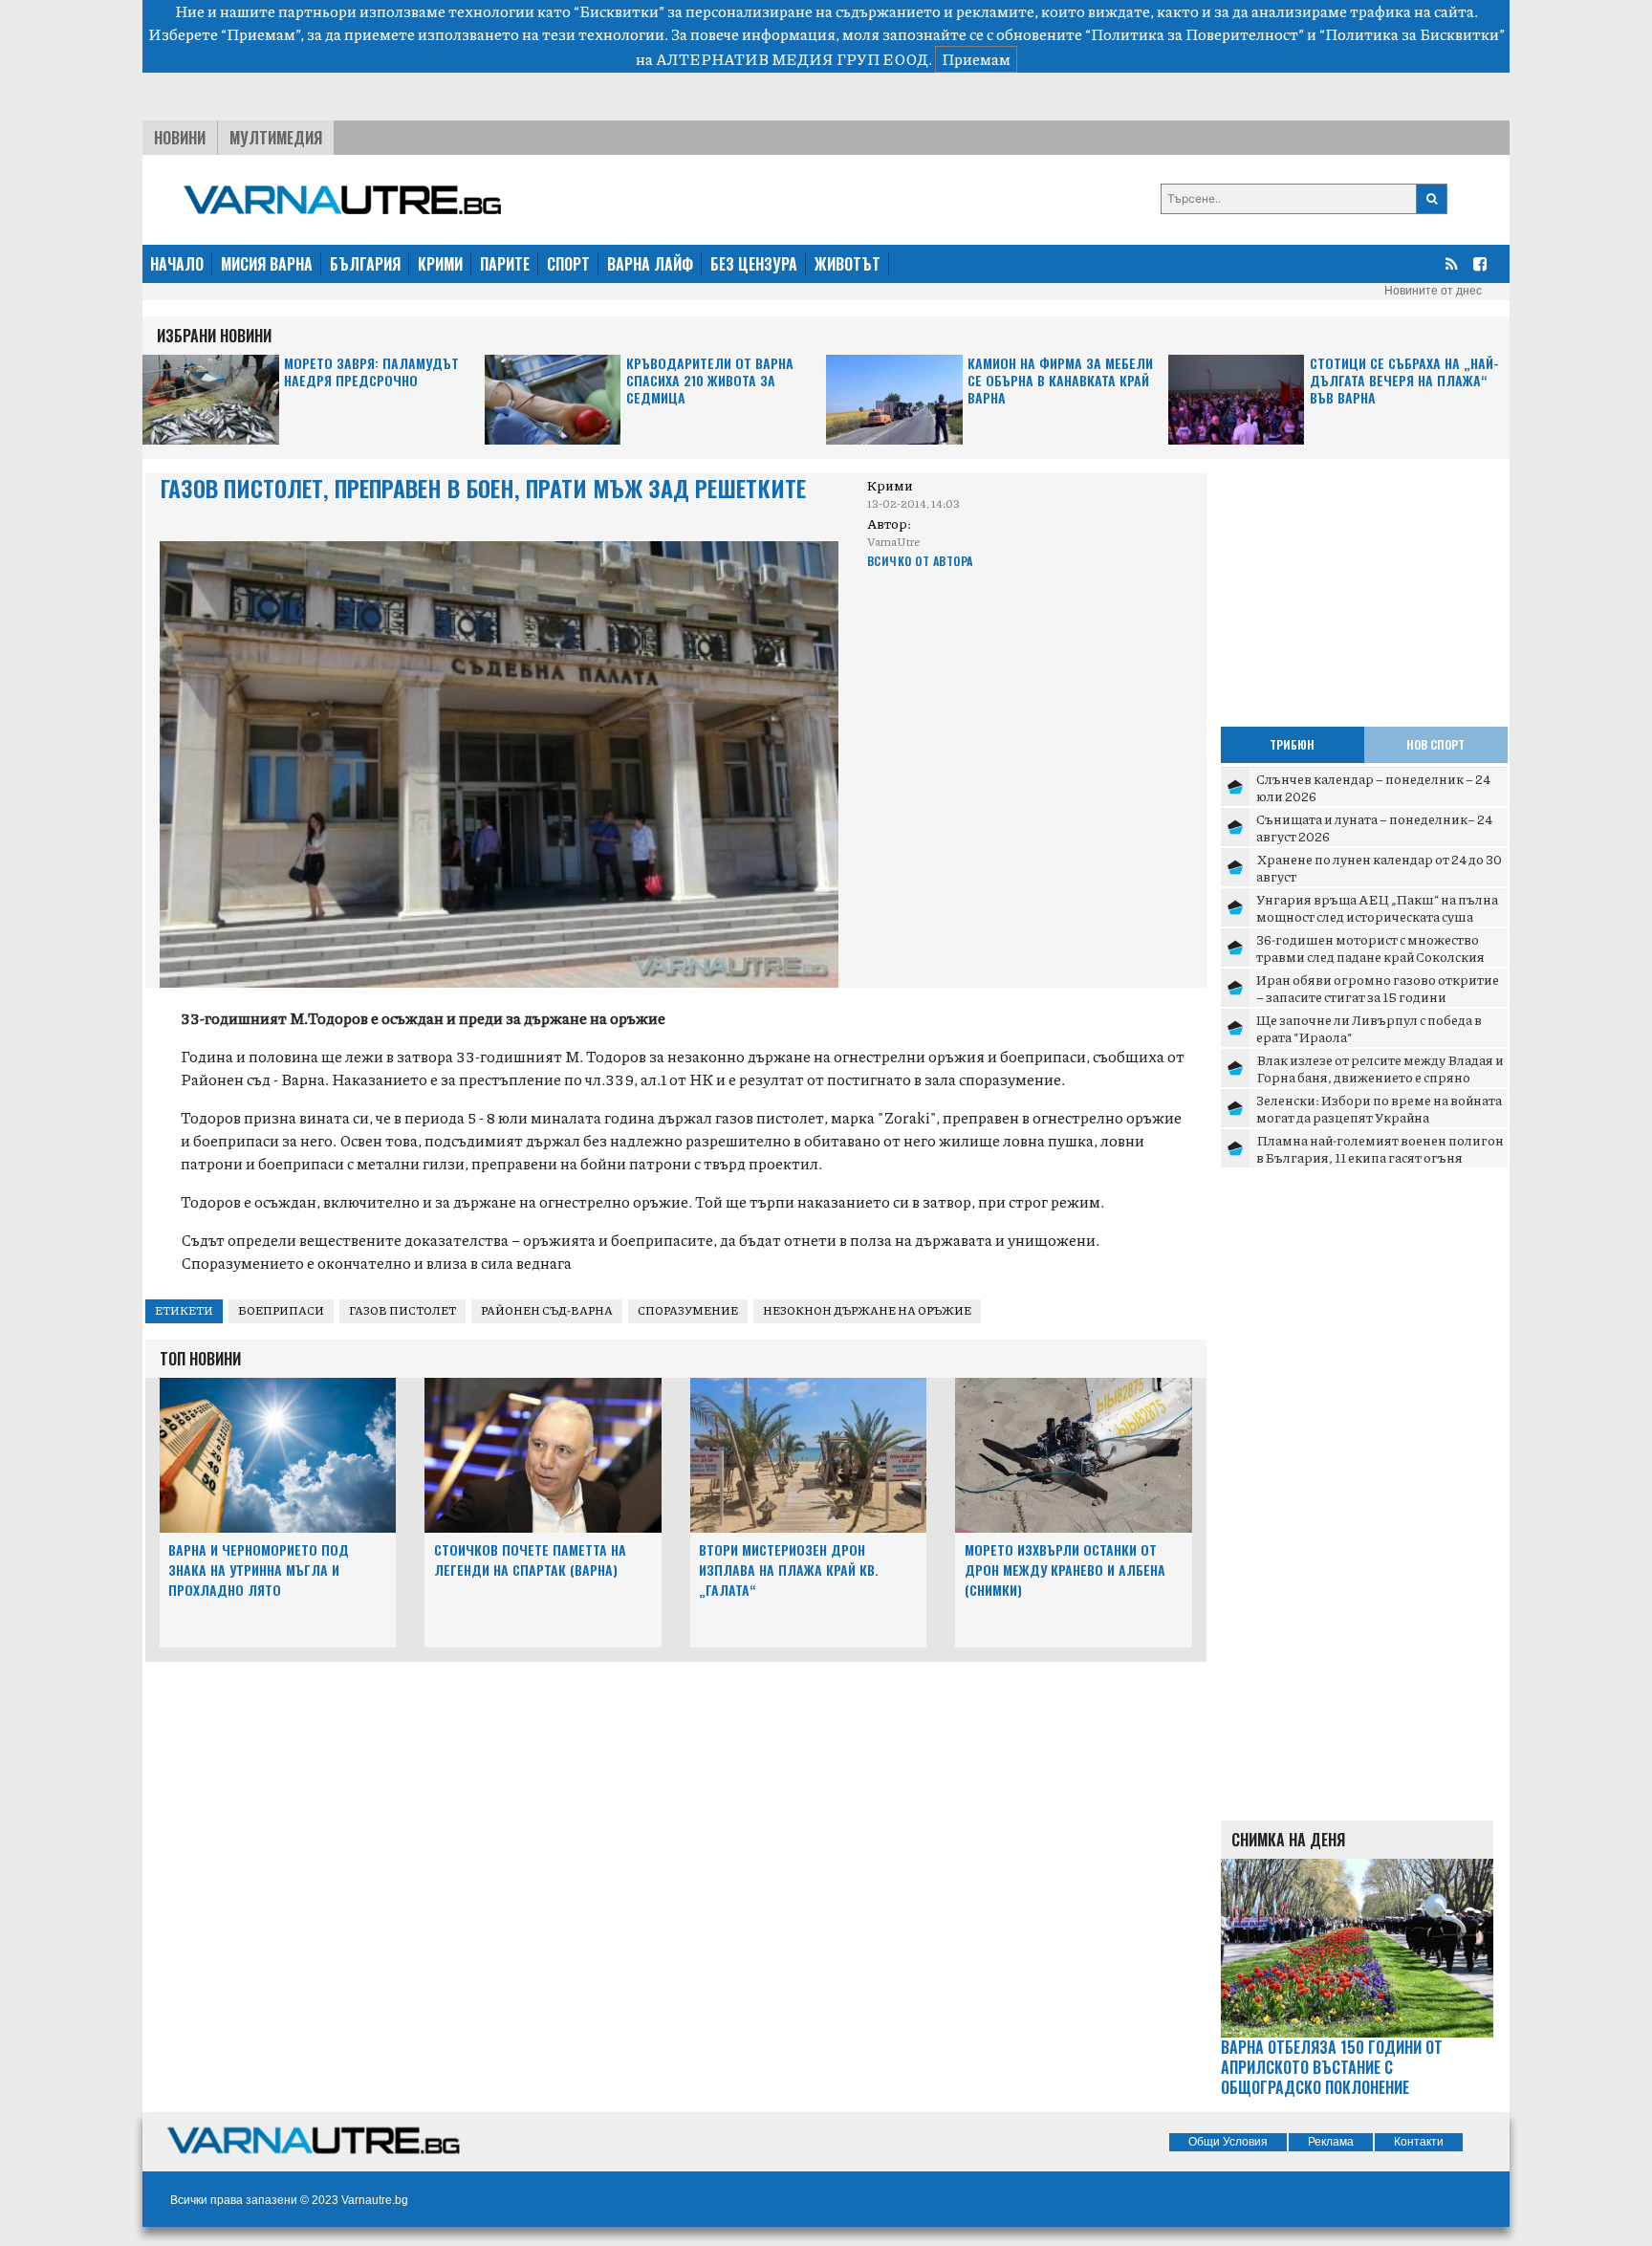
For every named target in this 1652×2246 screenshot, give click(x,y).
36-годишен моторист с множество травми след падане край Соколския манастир (1370, 956)
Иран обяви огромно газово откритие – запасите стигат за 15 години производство (1378, 996)
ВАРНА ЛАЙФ (650, 264)
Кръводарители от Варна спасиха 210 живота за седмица (710, 381)
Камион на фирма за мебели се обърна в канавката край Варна (1060, 381)
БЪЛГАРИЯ (365, 264)
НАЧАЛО (177, 264)
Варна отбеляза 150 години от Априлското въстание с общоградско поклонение (1332, 2067)
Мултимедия (276, 138)
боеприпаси (281, 1310)
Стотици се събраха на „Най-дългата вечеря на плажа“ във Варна (1404, 381)
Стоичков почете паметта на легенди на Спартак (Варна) (530, 1559)
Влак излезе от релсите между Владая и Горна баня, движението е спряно (1380, 1068)
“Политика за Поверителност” (1195, 34)
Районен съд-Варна (547, 1310)
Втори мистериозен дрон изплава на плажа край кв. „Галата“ (789, 1570)
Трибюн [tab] (1292, 744)
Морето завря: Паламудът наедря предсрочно (371, 372)
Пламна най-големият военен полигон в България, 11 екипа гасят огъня (1380, 1148)
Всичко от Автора (920, 561)
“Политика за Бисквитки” (1412, 34)
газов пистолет (402, 1310)
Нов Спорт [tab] (1435, 744)
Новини (180, 138)
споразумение (688, 1310)
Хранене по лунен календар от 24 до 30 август (1379, 867)
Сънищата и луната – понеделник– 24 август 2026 (1374, 827)
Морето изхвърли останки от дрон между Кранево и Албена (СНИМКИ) (1065, 1570)
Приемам (976, 59)
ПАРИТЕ (505, 264)
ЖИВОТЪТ (848, 264)
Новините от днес (1433, 291)
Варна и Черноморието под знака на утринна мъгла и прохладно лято (259, 1570)
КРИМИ (440, 264)
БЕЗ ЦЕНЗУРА (754, 264)
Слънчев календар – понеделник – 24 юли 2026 (1373, 787)
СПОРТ (568, 264)
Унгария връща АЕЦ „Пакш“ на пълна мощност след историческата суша (1377, 907)
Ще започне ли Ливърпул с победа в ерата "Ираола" (1369, 1028)
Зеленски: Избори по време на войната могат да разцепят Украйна (1379, 1108)
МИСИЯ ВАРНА (267, 264)
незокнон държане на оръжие (867, 1310)
